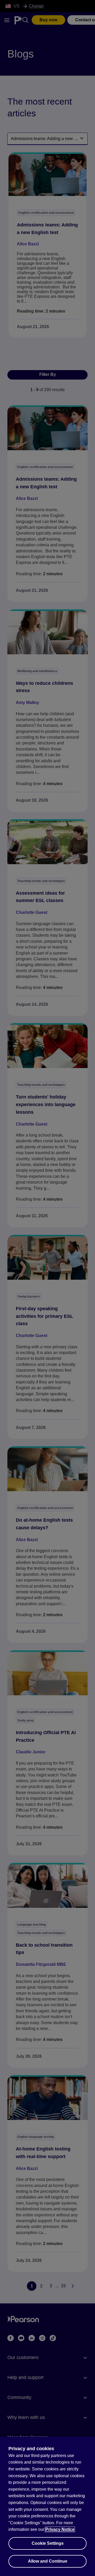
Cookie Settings (48, 2543)
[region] (47, 2506)
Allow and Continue (48, 2561)
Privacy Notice (60, 2529)
